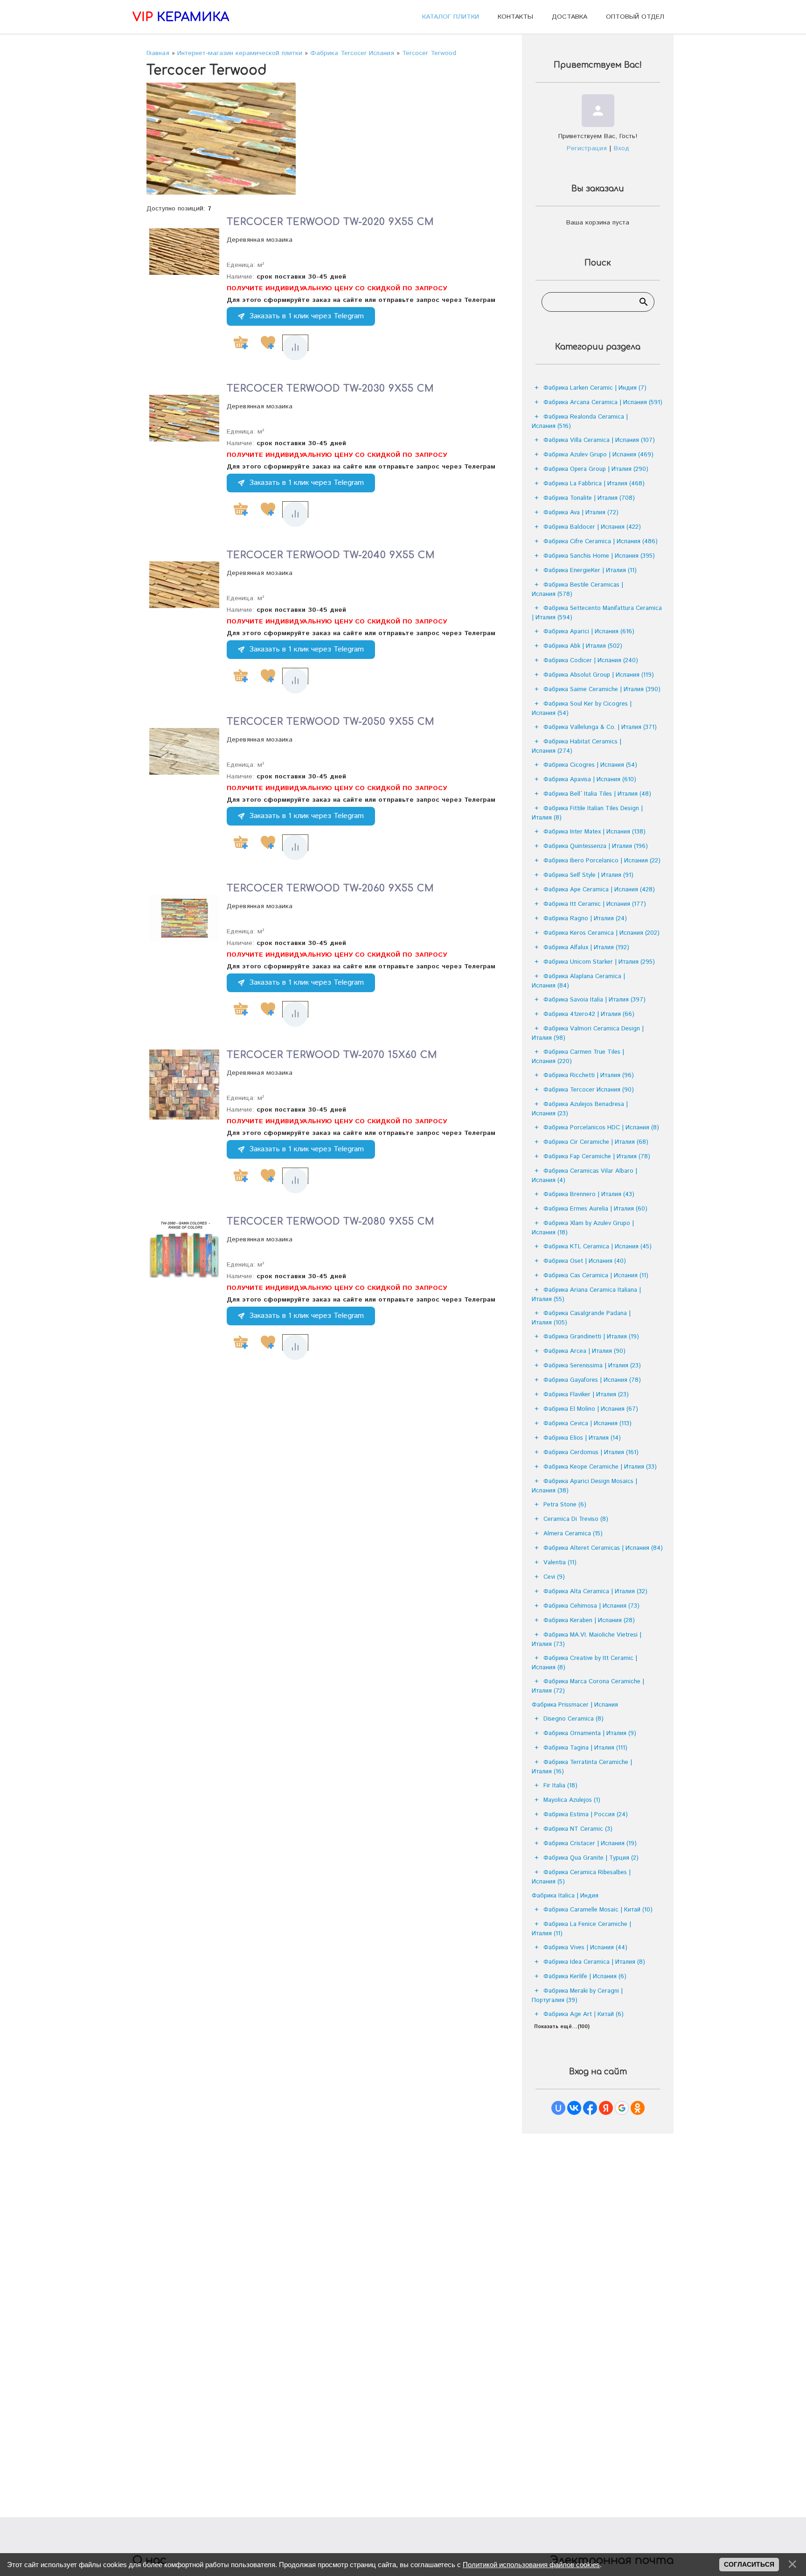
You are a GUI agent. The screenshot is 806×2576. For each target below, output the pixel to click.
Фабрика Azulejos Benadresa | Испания (580, 1109)
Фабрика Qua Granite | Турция (591, 1858)
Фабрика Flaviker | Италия (586, 1395)
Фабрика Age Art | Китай (584, 2014)
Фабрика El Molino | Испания (591, 1409)
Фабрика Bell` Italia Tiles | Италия (597, 794)
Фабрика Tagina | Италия (585, 1748)
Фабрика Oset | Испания (585, 1261)
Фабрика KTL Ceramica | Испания (598, 1247)
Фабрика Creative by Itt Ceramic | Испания (584, 1663)
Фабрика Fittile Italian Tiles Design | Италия (587, 813)
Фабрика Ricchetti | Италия (589, 1075)
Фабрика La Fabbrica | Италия (594, 484)
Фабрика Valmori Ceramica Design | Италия (588, 1033)
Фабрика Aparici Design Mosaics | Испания (584, 1486)
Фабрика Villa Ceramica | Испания (599, 440)
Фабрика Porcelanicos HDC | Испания (601, 1128)
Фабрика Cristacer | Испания (590, 1844)
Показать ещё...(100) (562, 2027)
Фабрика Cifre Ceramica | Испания (601, 542)
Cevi (554, 1577)
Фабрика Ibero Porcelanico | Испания (602, 861)
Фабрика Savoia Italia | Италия (594, 1000)
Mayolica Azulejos (572, 1800)
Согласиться (749, 2564)
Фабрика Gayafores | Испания (592, 1380)
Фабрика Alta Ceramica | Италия (595, 1592)
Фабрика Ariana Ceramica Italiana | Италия (586, 1295)
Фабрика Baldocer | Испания (592, 527)
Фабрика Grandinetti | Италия (591, 1337)
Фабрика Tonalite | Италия (589, 498)
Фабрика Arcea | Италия (584, 1351)
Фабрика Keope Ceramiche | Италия (600, 1467)
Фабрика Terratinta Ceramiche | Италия (582, 1767)
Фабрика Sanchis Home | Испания (599, 556)
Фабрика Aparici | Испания (589, 632)
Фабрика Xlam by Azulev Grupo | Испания (583, 1228)
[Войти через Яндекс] (606, 2108)
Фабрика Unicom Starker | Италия (599, 962)
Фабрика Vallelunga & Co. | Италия (600, 727)
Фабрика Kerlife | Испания (585, 1977)
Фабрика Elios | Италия (582, 1438)
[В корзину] (241, 343)
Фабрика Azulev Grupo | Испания (598, 455)
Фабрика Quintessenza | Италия (596, 846)
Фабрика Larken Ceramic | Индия (595, 388)
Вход (622, 148)
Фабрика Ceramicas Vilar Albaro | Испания (584, 1176)
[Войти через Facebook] (590, 2108)
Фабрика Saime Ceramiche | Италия (602, 689)
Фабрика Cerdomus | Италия (591, 1452)
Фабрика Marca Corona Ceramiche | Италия (588, 1686)
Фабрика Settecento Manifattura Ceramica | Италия (597, 613)
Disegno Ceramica (573, 1719)
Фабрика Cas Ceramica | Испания (596, 1276)
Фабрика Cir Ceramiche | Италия (596, 1142)
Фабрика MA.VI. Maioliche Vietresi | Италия (587, 1640)
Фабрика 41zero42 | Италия (589, 1014)
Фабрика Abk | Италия (583, 646)
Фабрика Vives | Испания (585, 1948)
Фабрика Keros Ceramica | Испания (601, 933)
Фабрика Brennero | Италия (589, 1194)
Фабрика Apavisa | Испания (590, 780)
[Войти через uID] (558, 2108)
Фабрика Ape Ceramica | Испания (599, 890)
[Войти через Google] (622, 2108)
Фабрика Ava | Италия (581, 513)
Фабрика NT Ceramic (578, 1829)
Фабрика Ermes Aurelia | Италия (595, 1209)
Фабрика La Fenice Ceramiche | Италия (581, 1929)
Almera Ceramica (573, 1534)
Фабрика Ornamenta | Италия (590, 1733)
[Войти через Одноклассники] (638, 2108)
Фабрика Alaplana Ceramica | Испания (578, 981)
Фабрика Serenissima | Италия (592, 1366)
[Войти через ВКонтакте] (574, 2108)
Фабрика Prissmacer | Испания (575, 1705)
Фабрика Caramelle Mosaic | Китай (598, 1910)
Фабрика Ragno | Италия (585, 919)
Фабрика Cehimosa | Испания (591, 1606)
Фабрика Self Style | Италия (588, 875)
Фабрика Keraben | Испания (589, 1620)
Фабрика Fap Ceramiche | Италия (597, 1157)
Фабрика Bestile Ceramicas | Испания (577, 590)
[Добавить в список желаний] (268, 343)
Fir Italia (560, 1786)
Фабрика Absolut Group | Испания (599, 675)
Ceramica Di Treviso (576, 1519)
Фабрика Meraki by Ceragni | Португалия (577, 1996)
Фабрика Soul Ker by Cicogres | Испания (582, 709)
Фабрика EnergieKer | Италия (590, 570)
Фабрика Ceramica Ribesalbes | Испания (581, 1877)
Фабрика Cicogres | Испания (590, 765)
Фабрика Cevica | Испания (587, 1424)
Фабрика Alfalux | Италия (586, 948)
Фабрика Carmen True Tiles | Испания (578, 1057)
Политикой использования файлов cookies (531, 2565)
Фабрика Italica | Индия (565, 1896)
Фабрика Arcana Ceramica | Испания (603, 402)
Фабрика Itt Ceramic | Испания (595, 904)
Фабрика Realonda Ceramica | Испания (580, 422)
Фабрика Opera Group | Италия (596, 469)
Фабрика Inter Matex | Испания (594, 832)
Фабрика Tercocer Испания (589, 1090)
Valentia (560, 1563)
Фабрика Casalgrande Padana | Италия (581, 1318)
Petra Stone (565, 1505)
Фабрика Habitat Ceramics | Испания (577, 746)
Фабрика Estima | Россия (586, 1815)
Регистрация (587, 148)
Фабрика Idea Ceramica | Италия (594, 1962)
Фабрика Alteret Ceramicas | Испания (603, 1548)
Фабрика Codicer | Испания (591, 661)
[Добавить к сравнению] (295, 348)
